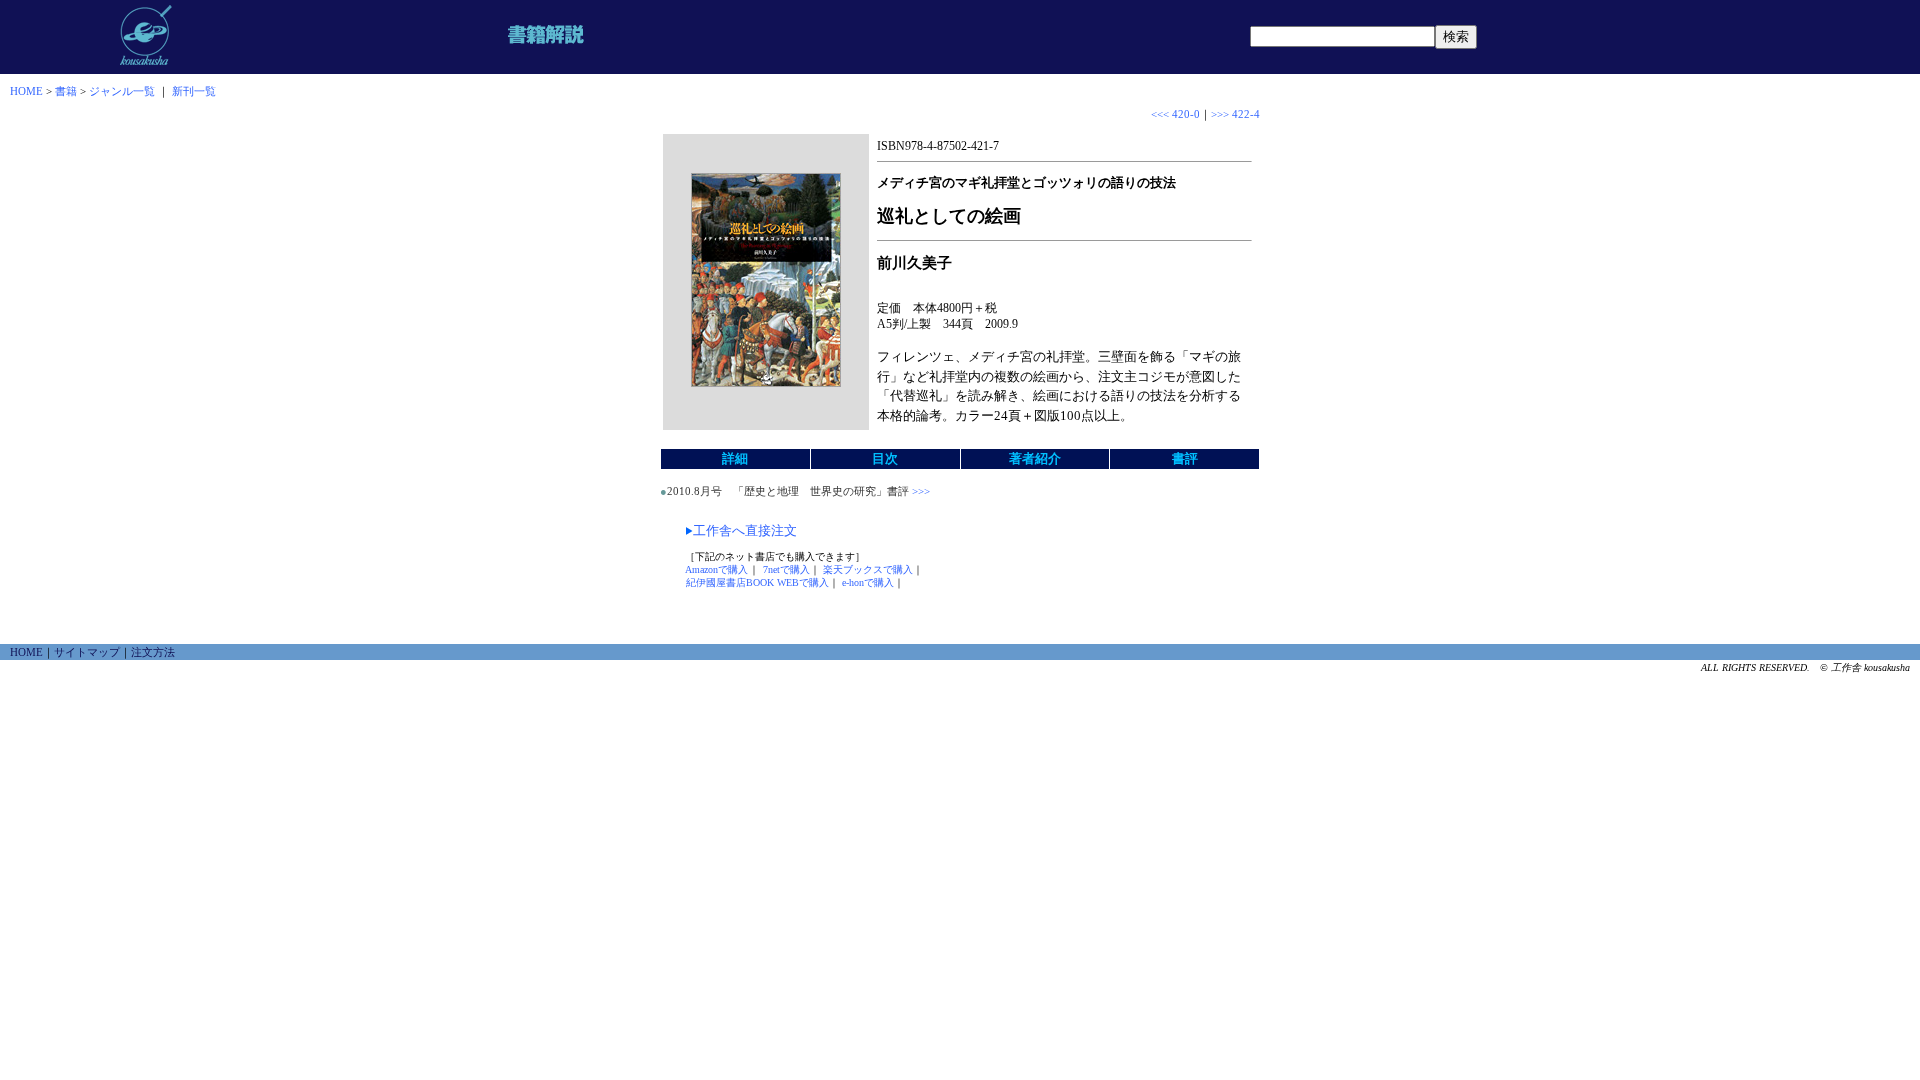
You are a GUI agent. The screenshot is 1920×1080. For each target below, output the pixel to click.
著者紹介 (1035, 458)
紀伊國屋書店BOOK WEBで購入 (757, 582)
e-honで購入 (868, 582)
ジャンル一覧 (122, 91)
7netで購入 (786, 569)
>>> (919, 491)
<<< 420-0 (1175, 114)
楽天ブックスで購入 (868, 569)
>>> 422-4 (1235, 114)
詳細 (735, 458)
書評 (1185, 458)
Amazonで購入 (716, 569)
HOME (26, 91)
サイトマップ (87, 652)
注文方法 (153, 652)
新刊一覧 (194, 91)
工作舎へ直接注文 (745, 530)
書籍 (66, 91)
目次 (885, 458)
